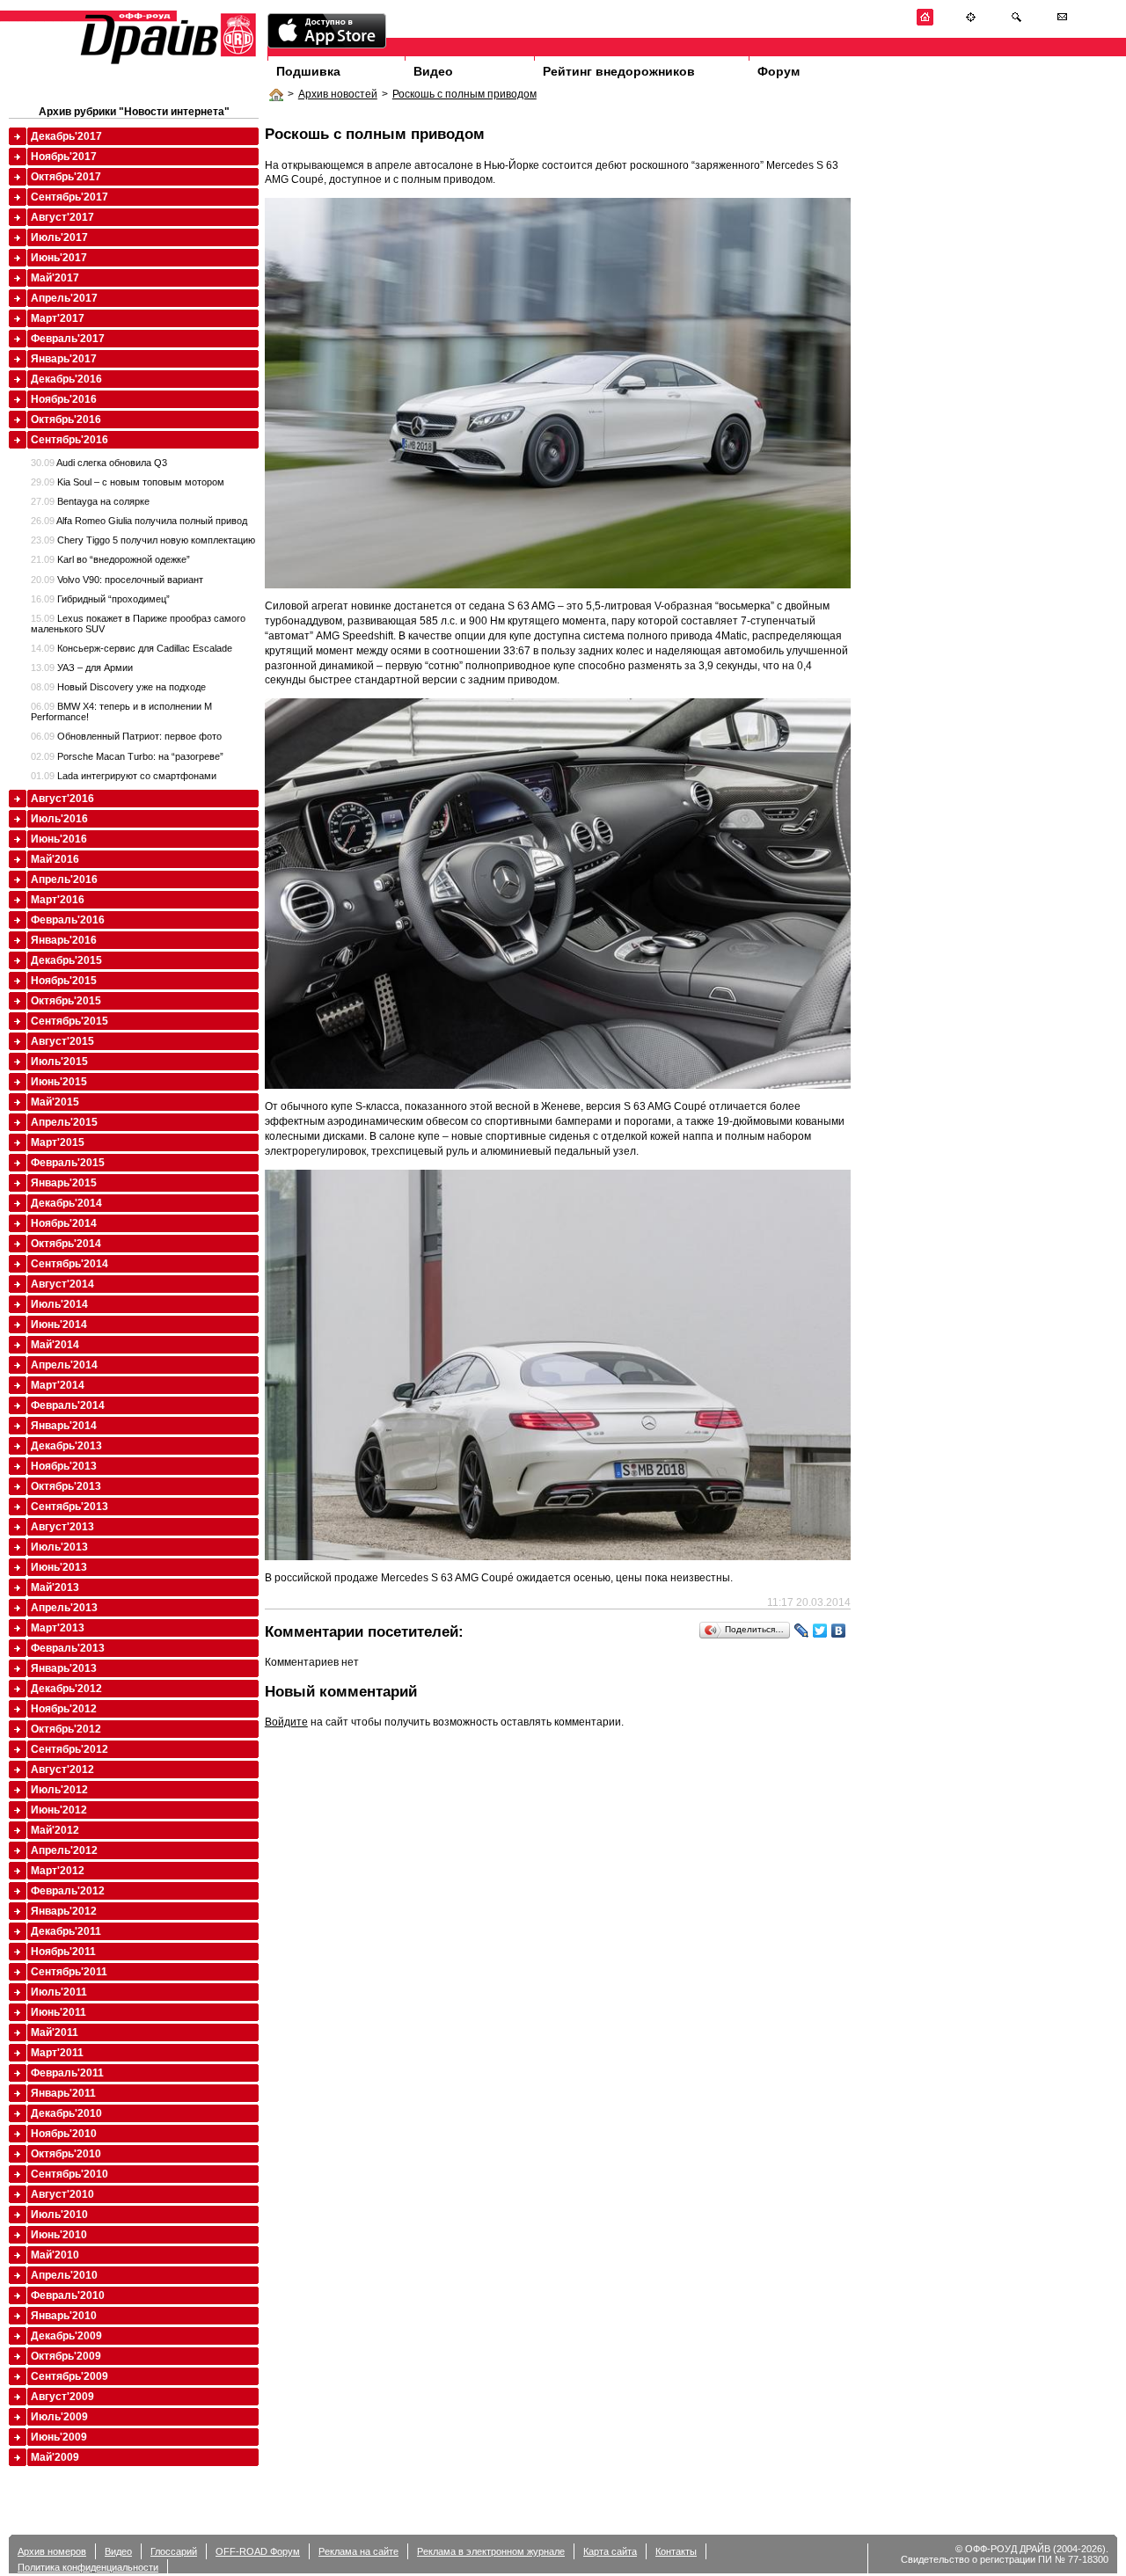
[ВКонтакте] (839, 1631)
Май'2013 (55, 1587)
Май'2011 (55, 2032)
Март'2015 (58, 1142)
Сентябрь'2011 (69, 1972)
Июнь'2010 (59, 2235)
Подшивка (308, 71)
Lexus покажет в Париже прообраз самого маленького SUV (138, 624)
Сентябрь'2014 (69, 1264)
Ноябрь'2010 (64, 2134)
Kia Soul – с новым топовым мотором (128, 482)
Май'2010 (55, 2255)
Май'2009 (55, 2457)
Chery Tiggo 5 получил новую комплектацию (143, 540)
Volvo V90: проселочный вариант (117, 580)
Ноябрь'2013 (64, 1466)
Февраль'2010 (68, 2295)
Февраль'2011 (67, 2073)
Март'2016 (58, 900)
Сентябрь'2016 (69, 440)
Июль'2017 (59, 237)
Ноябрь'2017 (64, 157)
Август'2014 (62, 1284)
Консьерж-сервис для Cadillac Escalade (132, 648)
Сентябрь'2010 (69, 2174)
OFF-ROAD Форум (258, 2551)
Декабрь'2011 (66, 1931)
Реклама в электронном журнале (491, 2551)
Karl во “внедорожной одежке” (110, 559)
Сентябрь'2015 (69, 1021)
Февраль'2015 (68, 1163)
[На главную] (925, 22)
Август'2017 (62, 217)
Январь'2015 (64, 1183)
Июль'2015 (59, 1062)
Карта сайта (610, 2551)
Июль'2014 (59, 1304)
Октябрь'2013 (66, 1486)
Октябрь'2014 (66, 1244)
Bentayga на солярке (90, 501)
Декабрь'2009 (66, 2336)
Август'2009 (62, 2397)
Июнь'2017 (59, 258)
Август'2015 (62, 1041)
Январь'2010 (64, 2316)
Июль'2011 (59, 1992)
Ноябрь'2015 (64, 981)
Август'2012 (62, 1770)
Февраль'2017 (68, 339)
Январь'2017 (64, 359)
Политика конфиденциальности (88, 2567)
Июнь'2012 (59, 1810)
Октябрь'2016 (66, 420)
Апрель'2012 (64, 1850)
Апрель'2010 (64, 2275)
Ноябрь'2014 (64, 1223)
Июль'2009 (59, 2417)
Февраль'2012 (68, 1891)
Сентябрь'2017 (69, 197)
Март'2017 (58, 318)
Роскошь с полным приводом (464, 94)
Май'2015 (55, 1102)
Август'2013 (62, 1527)
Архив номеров (52, 2551)
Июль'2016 (59, 819)
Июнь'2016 (59, 839)
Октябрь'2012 (66, 1729)
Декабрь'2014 (66, 1203)
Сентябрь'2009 (69, 2376)
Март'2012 (58, 1871)
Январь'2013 (64, 1668)
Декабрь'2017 (66, 136)
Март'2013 (58, 1628)
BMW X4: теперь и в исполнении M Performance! (121, 712)
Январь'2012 (64, 1911)
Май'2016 (55, 859)
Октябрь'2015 (66, 1001)
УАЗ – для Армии (82, 668)
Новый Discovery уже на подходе (118, 687)
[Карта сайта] (971, 22)
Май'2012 (55, 1830)
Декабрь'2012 (66, 1689)
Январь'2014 (64, 1426)
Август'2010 (62, 2194)
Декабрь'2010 (66, 2113)
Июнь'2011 (58, 2012)
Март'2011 (57, 2053)
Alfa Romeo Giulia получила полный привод (139, 521)
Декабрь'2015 (66, 960)
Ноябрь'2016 (64, 399)
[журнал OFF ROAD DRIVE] (166, 63)
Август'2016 (62, 799)
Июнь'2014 (59, 1324)
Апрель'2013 (64, 1608)
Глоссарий (174, 2551)
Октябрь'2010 (66, 2154)
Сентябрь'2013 (69, 1507)
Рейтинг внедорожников (619, 71)
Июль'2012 (59, 1790)
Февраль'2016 (68, 920)
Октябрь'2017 (66, 177)
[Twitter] (820, 1631)
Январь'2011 (63, 2093)
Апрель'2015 (64, 1122)
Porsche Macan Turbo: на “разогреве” (127, 756)
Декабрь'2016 (66, 379)
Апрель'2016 (64, 879)
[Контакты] (1062, 22)
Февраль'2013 (68, 1648)
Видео (433, 71)
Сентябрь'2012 (69, 1749)
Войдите (286, 1722)
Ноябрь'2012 (64, 1709)
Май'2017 (55, 278)
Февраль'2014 (68, 1405)
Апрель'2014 (64, 1365)
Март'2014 (58, 1385)
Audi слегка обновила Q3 (99, 463)
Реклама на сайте (358, 2551)
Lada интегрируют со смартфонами (124, 776)
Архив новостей (338, 94)
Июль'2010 (59, 2215)
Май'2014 (55, 1345)
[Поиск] (1016, 22)
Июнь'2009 (59, 2437)
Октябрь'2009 (66, 2356)
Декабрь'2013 (66, 1446)
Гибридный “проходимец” (100, 599)
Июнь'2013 (59, 1567)
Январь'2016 (64, 940)
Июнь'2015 (59, 1082)
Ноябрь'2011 (63, 1952)
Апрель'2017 (64, 298)
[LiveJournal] (802, 1631)
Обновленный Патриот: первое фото (126, 736)
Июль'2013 (59, 1547)
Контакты (676, 2551)
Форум (779, 71)
